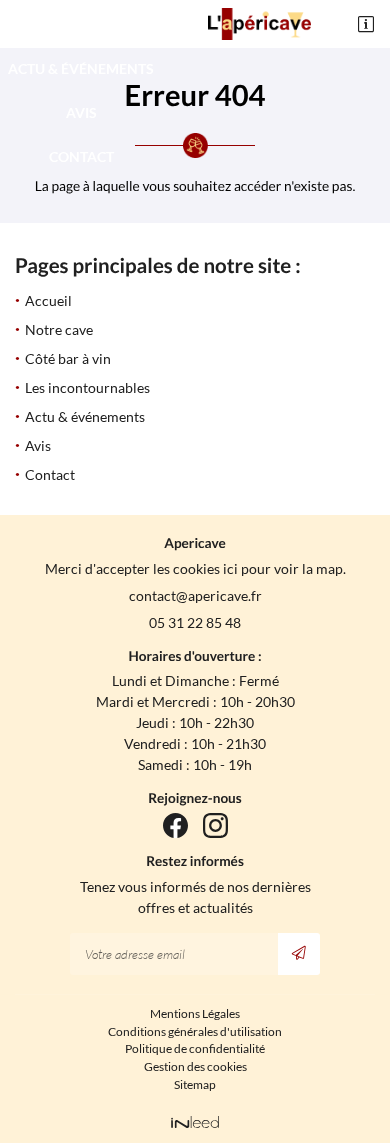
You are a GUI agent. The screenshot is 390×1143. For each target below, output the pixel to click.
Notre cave (59, 329)
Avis (81, 112)
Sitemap (195, 1084)
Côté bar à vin (68, 358)
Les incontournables (81, 24)
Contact (81, 156)
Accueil (48, 300)
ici (230, 568)
